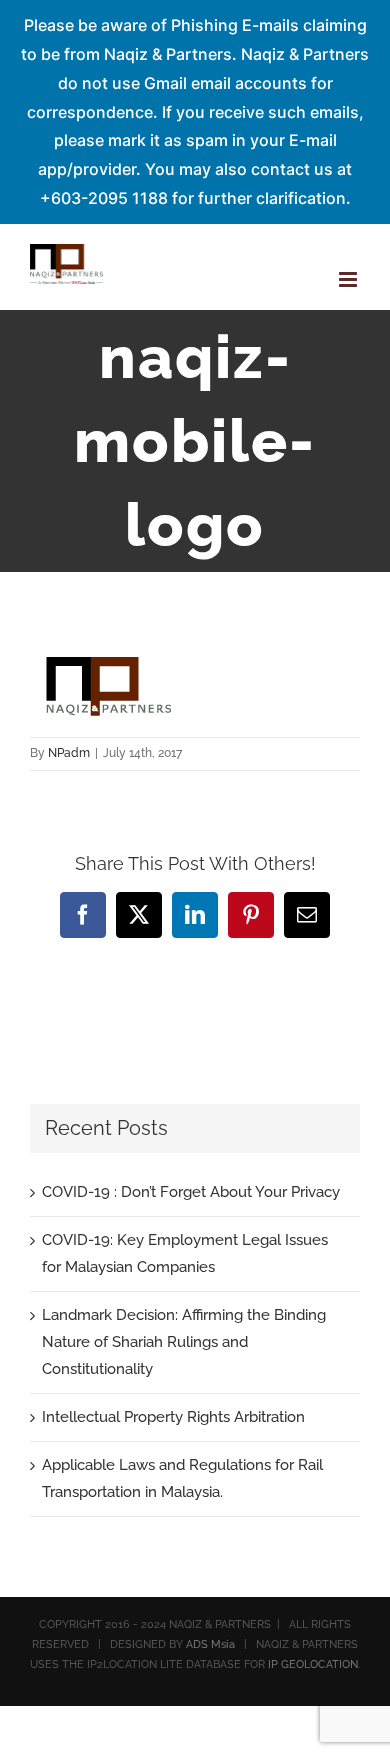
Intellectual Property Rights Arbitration (173, 1417)
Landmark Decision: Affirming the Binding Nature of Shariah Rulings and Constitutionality (184, 1342)
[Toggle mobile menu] (349, 279)
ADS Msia (210, 1644)
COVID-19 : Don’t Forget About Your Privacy (191, 1192)
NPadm (69, 753)
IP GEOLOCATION (313, 1664)
